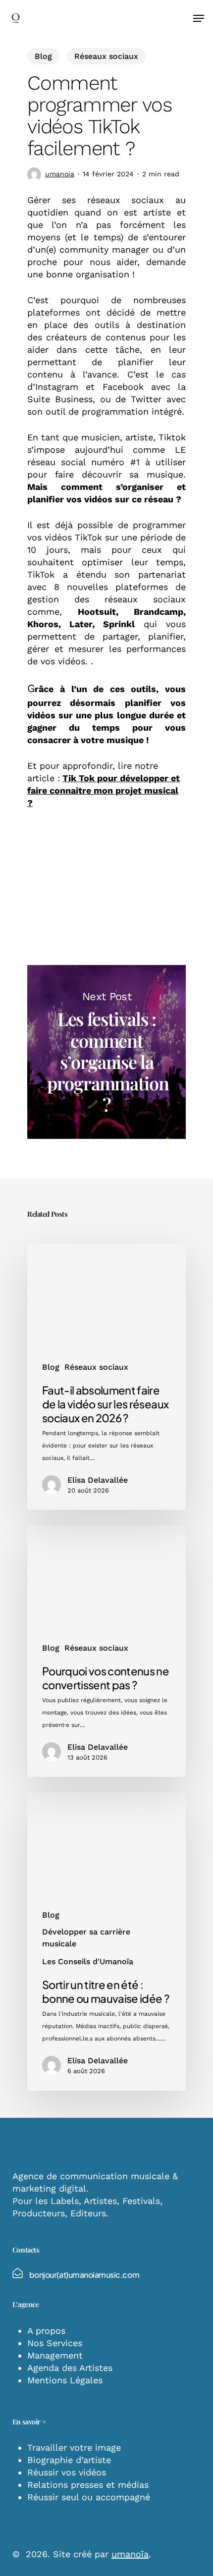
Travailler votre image (74, 2447)
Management (55, 2355)
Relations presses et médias (88, 2485)
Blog (43, 56)
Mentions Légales (65, 2380)
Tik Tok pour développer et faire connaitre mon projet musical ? (104, 790)
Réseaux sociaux (106, 56)
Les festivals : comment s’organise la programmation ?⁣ (106, 1052)
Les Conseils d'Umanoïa (88, 1961)
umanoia (60, 174)
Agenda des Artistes (70, 2368)
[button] (199, 18)
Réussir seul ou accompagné (89, 2497)
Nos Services (55, 2343)
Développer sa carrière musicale (86, 1938)
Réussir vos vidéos (67, 2472)
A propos (46, 2331)
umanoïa (130, 2554)
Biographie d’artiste (69, 2460)
